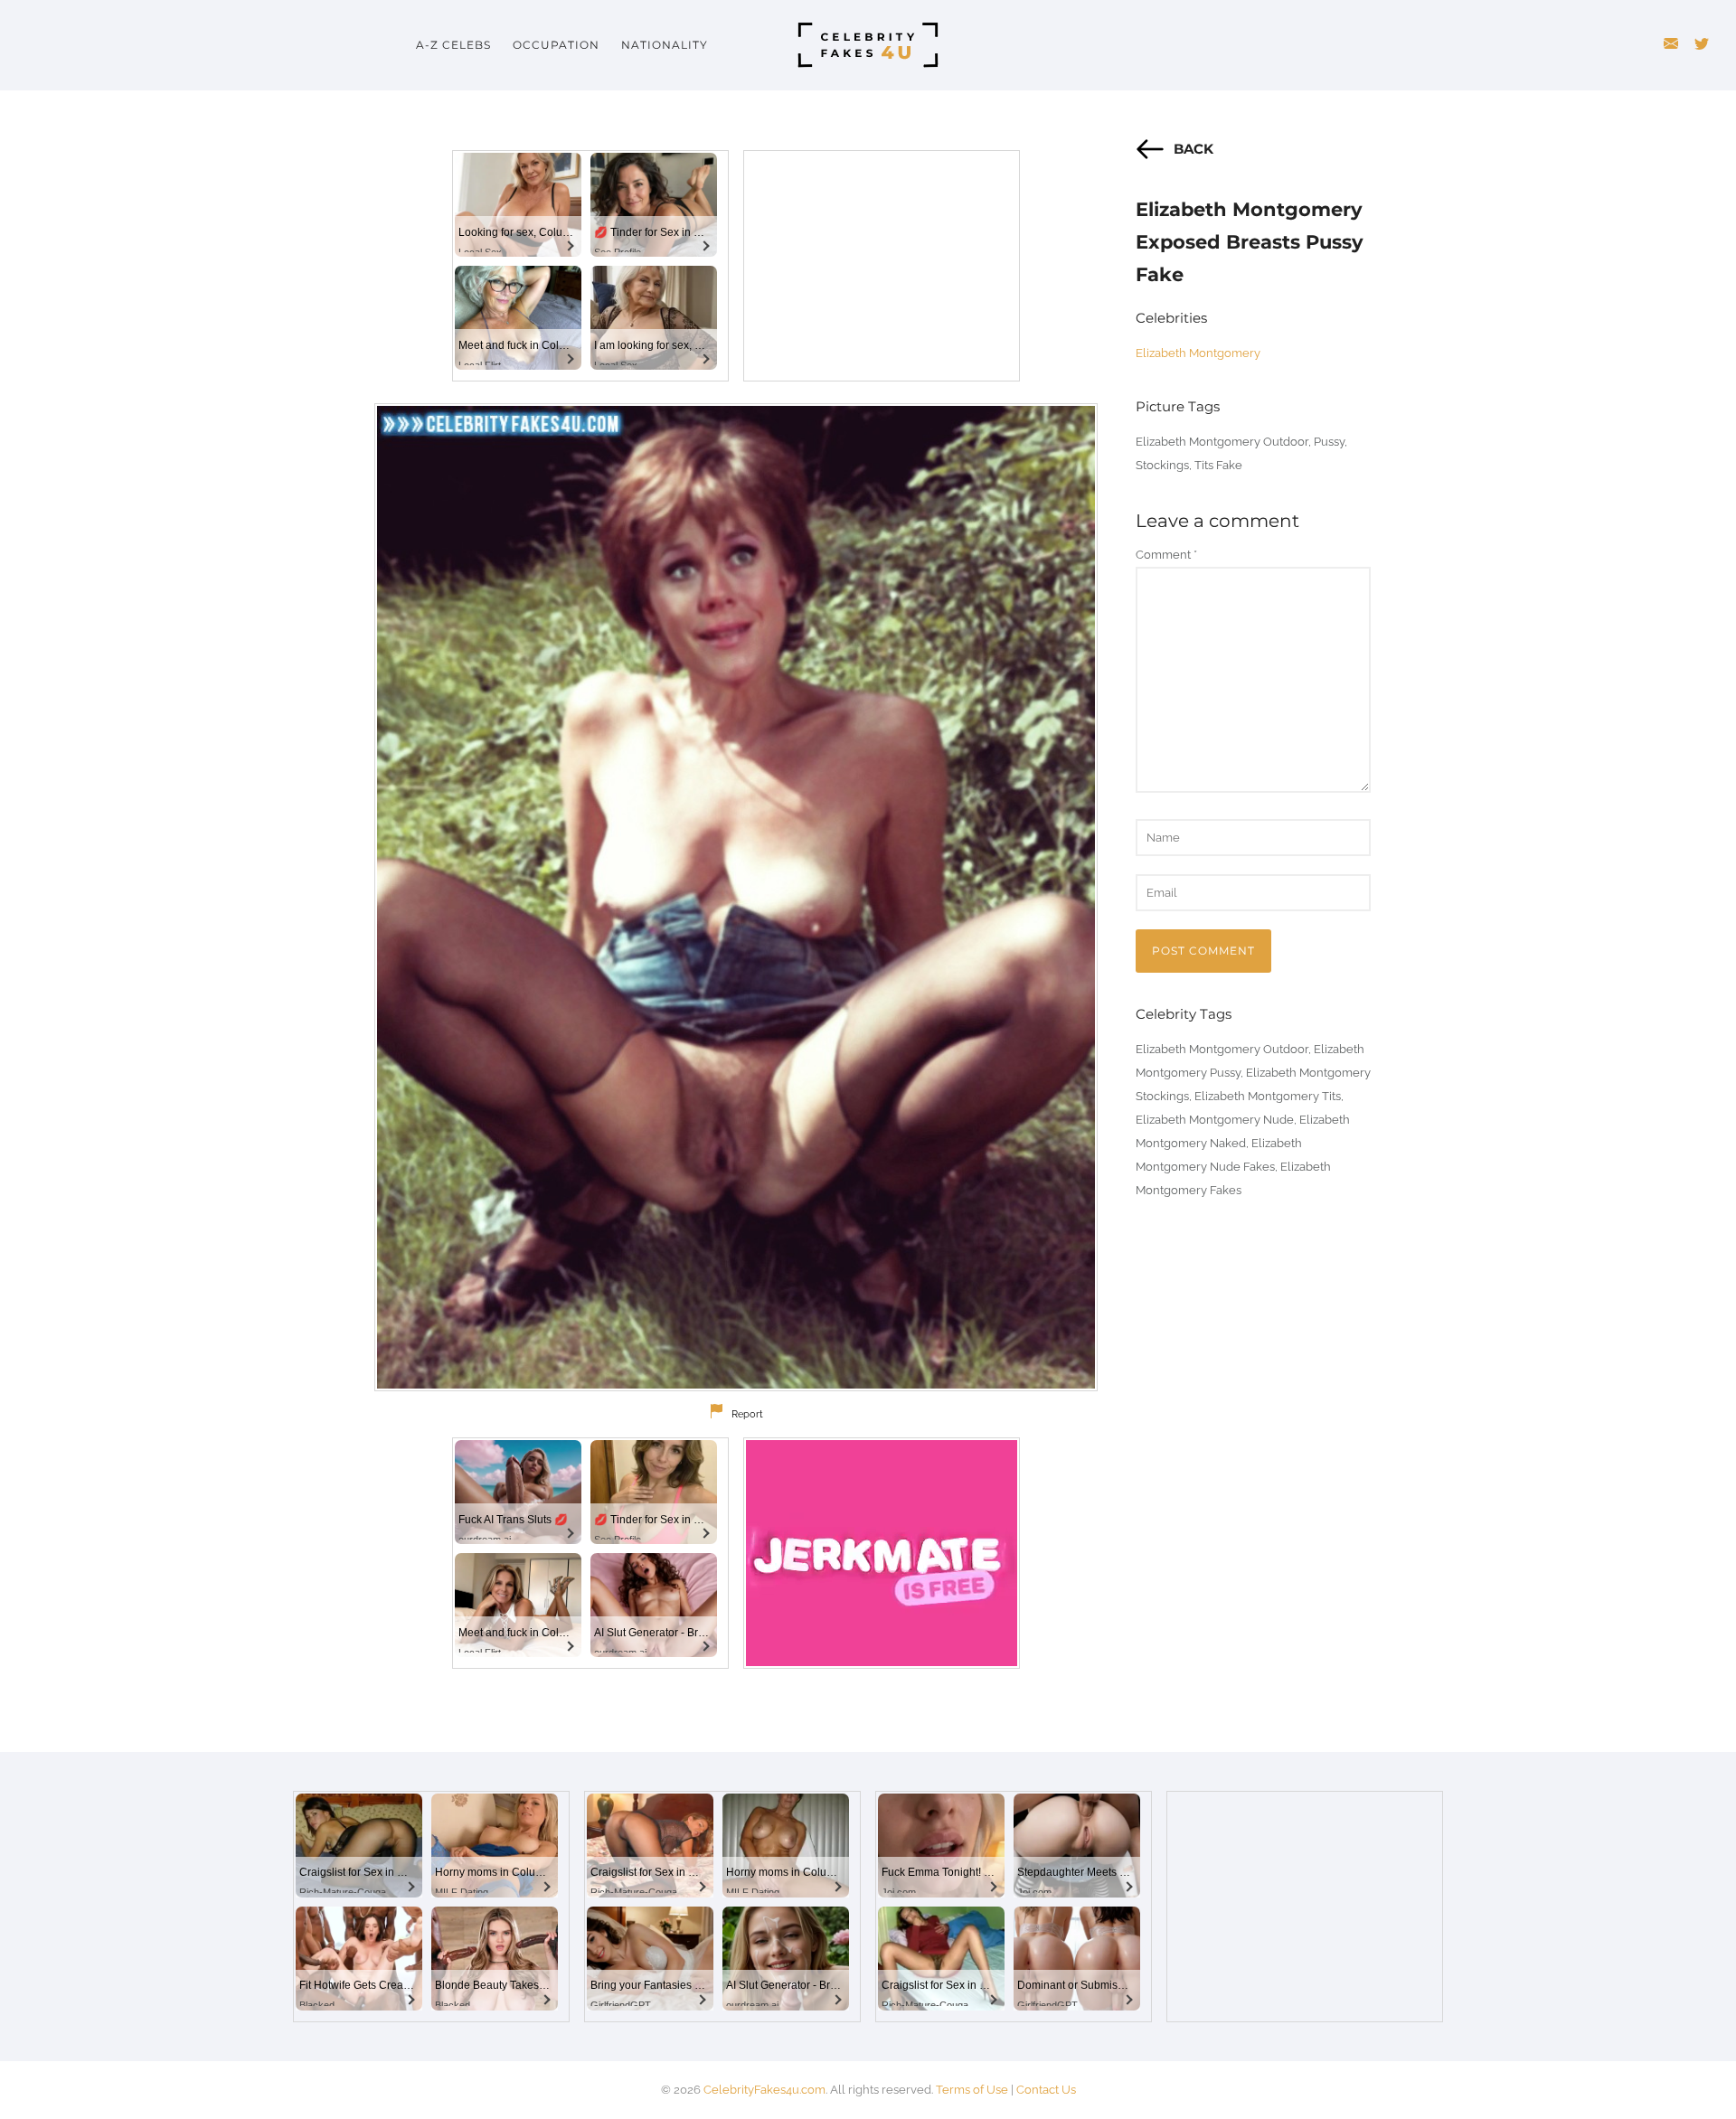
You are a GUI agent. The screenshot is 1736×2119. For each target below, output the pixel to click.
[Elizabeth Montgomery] (736, 897)
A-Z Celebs (453, 45)
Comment (1166, 555)
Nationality (665, 45)
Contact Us (1046, 2090)
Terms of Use (972, 2090)
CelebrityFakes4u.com (764, 2090)
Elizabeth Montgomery (1198, 353)
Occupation (556, 45)
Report (747, 1414)
